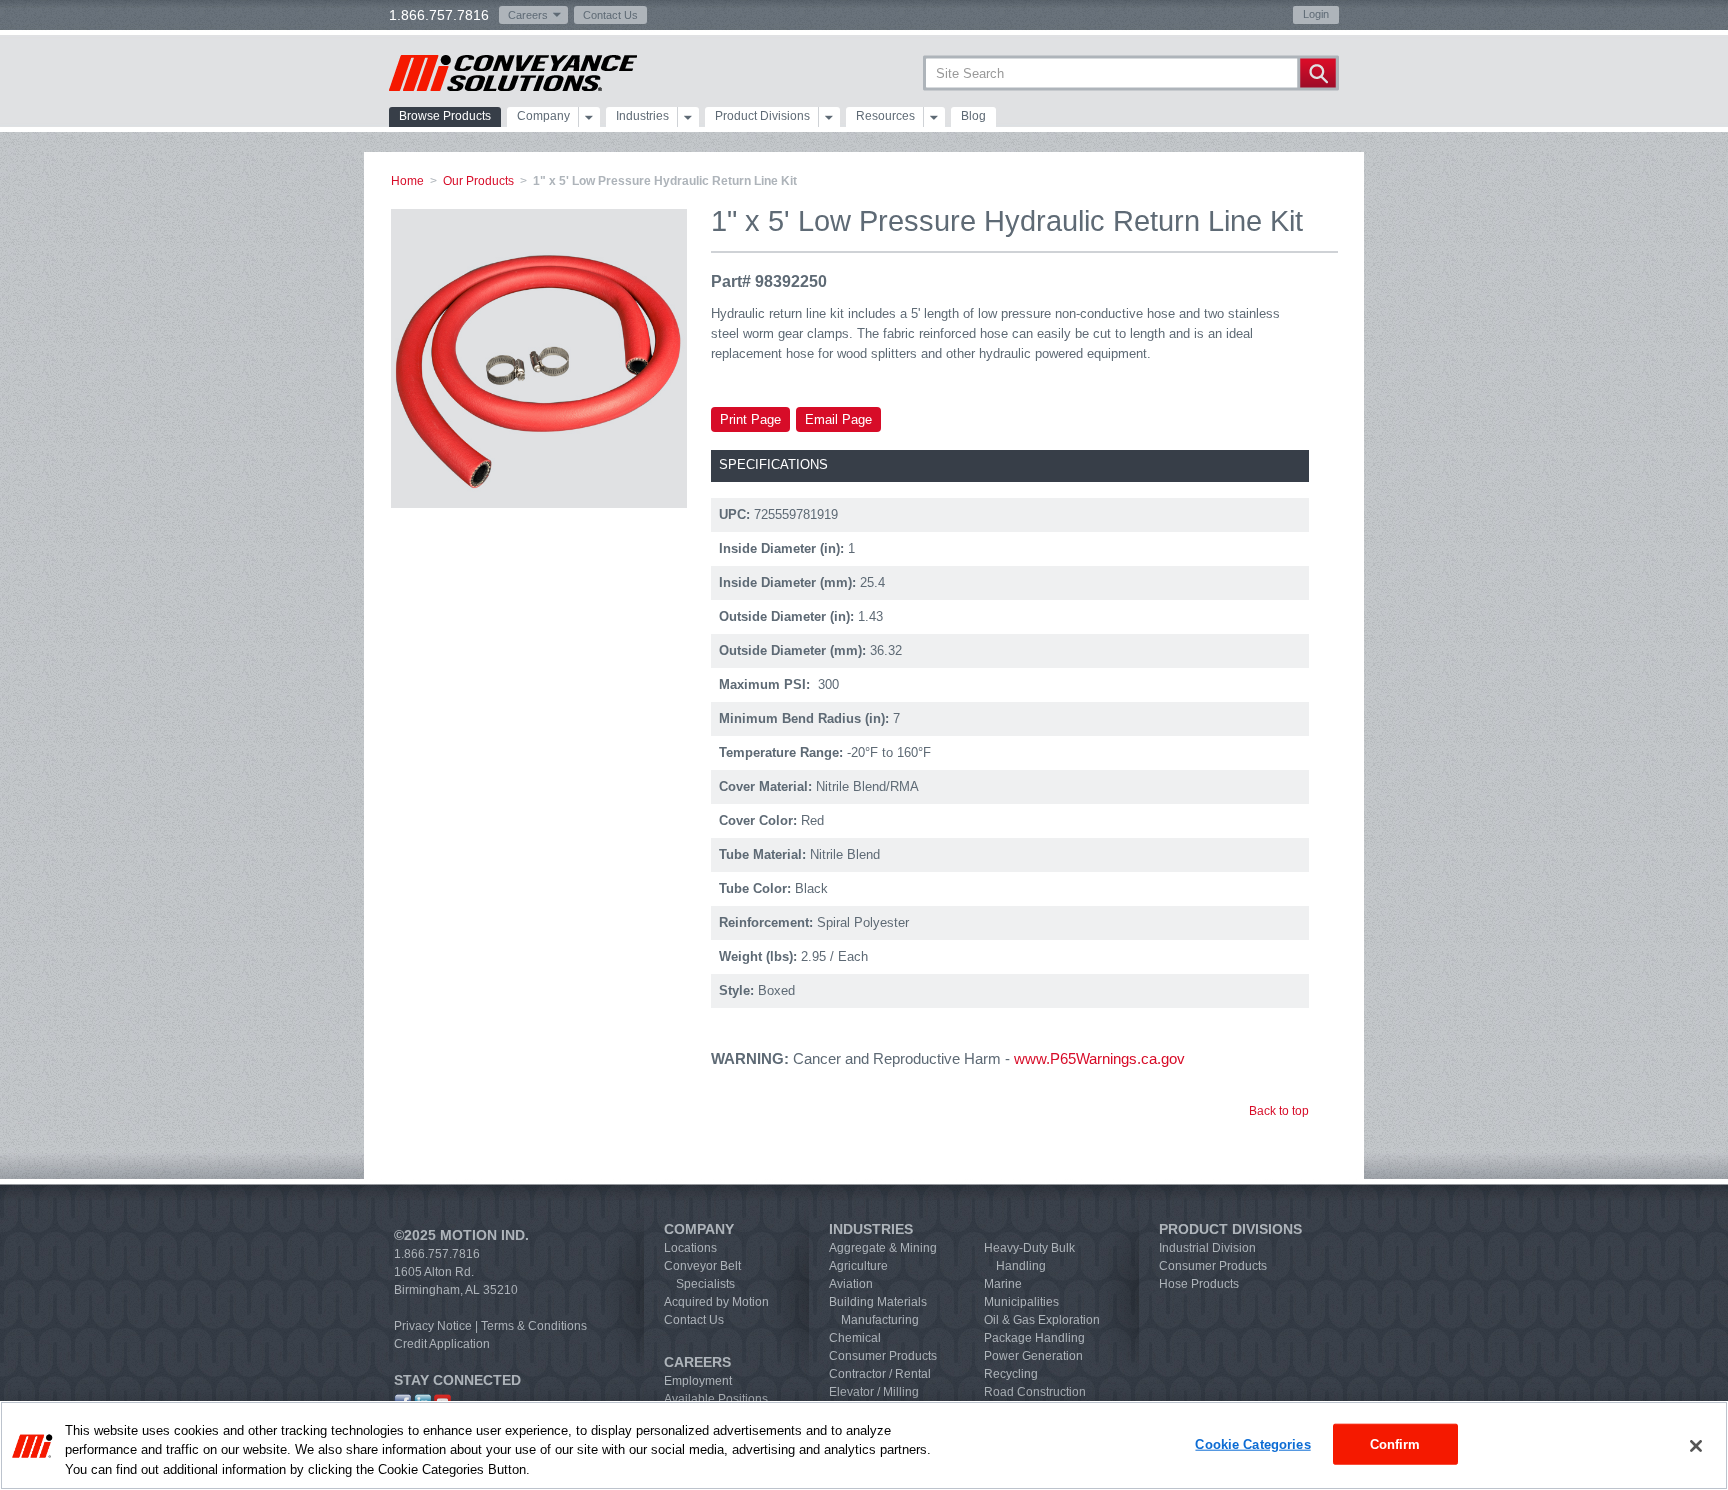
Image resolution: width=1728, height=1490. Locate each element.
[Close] (1696, 1446)
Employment (698, 1381)
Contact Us (610, 15)
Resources (885, 116)
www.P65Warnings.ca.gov (1099, 1059)
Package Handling (1034, 1338)
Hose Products (1199, 1284)
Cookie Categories (1252, 1443)
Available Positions (716, 1399)
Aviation (851, 1284)
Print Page (750, 419)
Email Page (838, 419)
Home (407, 181)
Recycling (1011, 1374)
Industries (642, 116)
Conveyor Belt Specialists (702, 1275)
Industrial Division (1207, 1248)
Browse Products (445, 116)
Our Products (478, 181)
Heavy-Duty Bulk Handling (1029, 1257)
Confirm (1395, 1443)
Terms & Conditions (534, 1326)
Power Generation (1033, 1356)
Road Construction (1035, 1392)
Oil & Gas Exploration (1042, 1320)
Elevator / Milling (874, 1392)
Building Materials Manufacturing (878, 1311)
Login (1316, 14)
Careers (528, 15)
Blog (973, 116)
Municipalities (1021, 1302)
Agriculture (858, 1266)
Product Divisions (762, 116)
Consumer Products (883, 1356)
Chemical (855, 1338)
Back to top (1279, 1111)
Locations (690, 1248)
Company (543, 116)
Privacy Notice (433, 1326)
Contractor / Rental (880, 1374)
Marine (1003, 1284)
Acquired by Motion (716, 1302)
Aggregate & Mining (883, 1248)
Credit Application (442, 1344)
